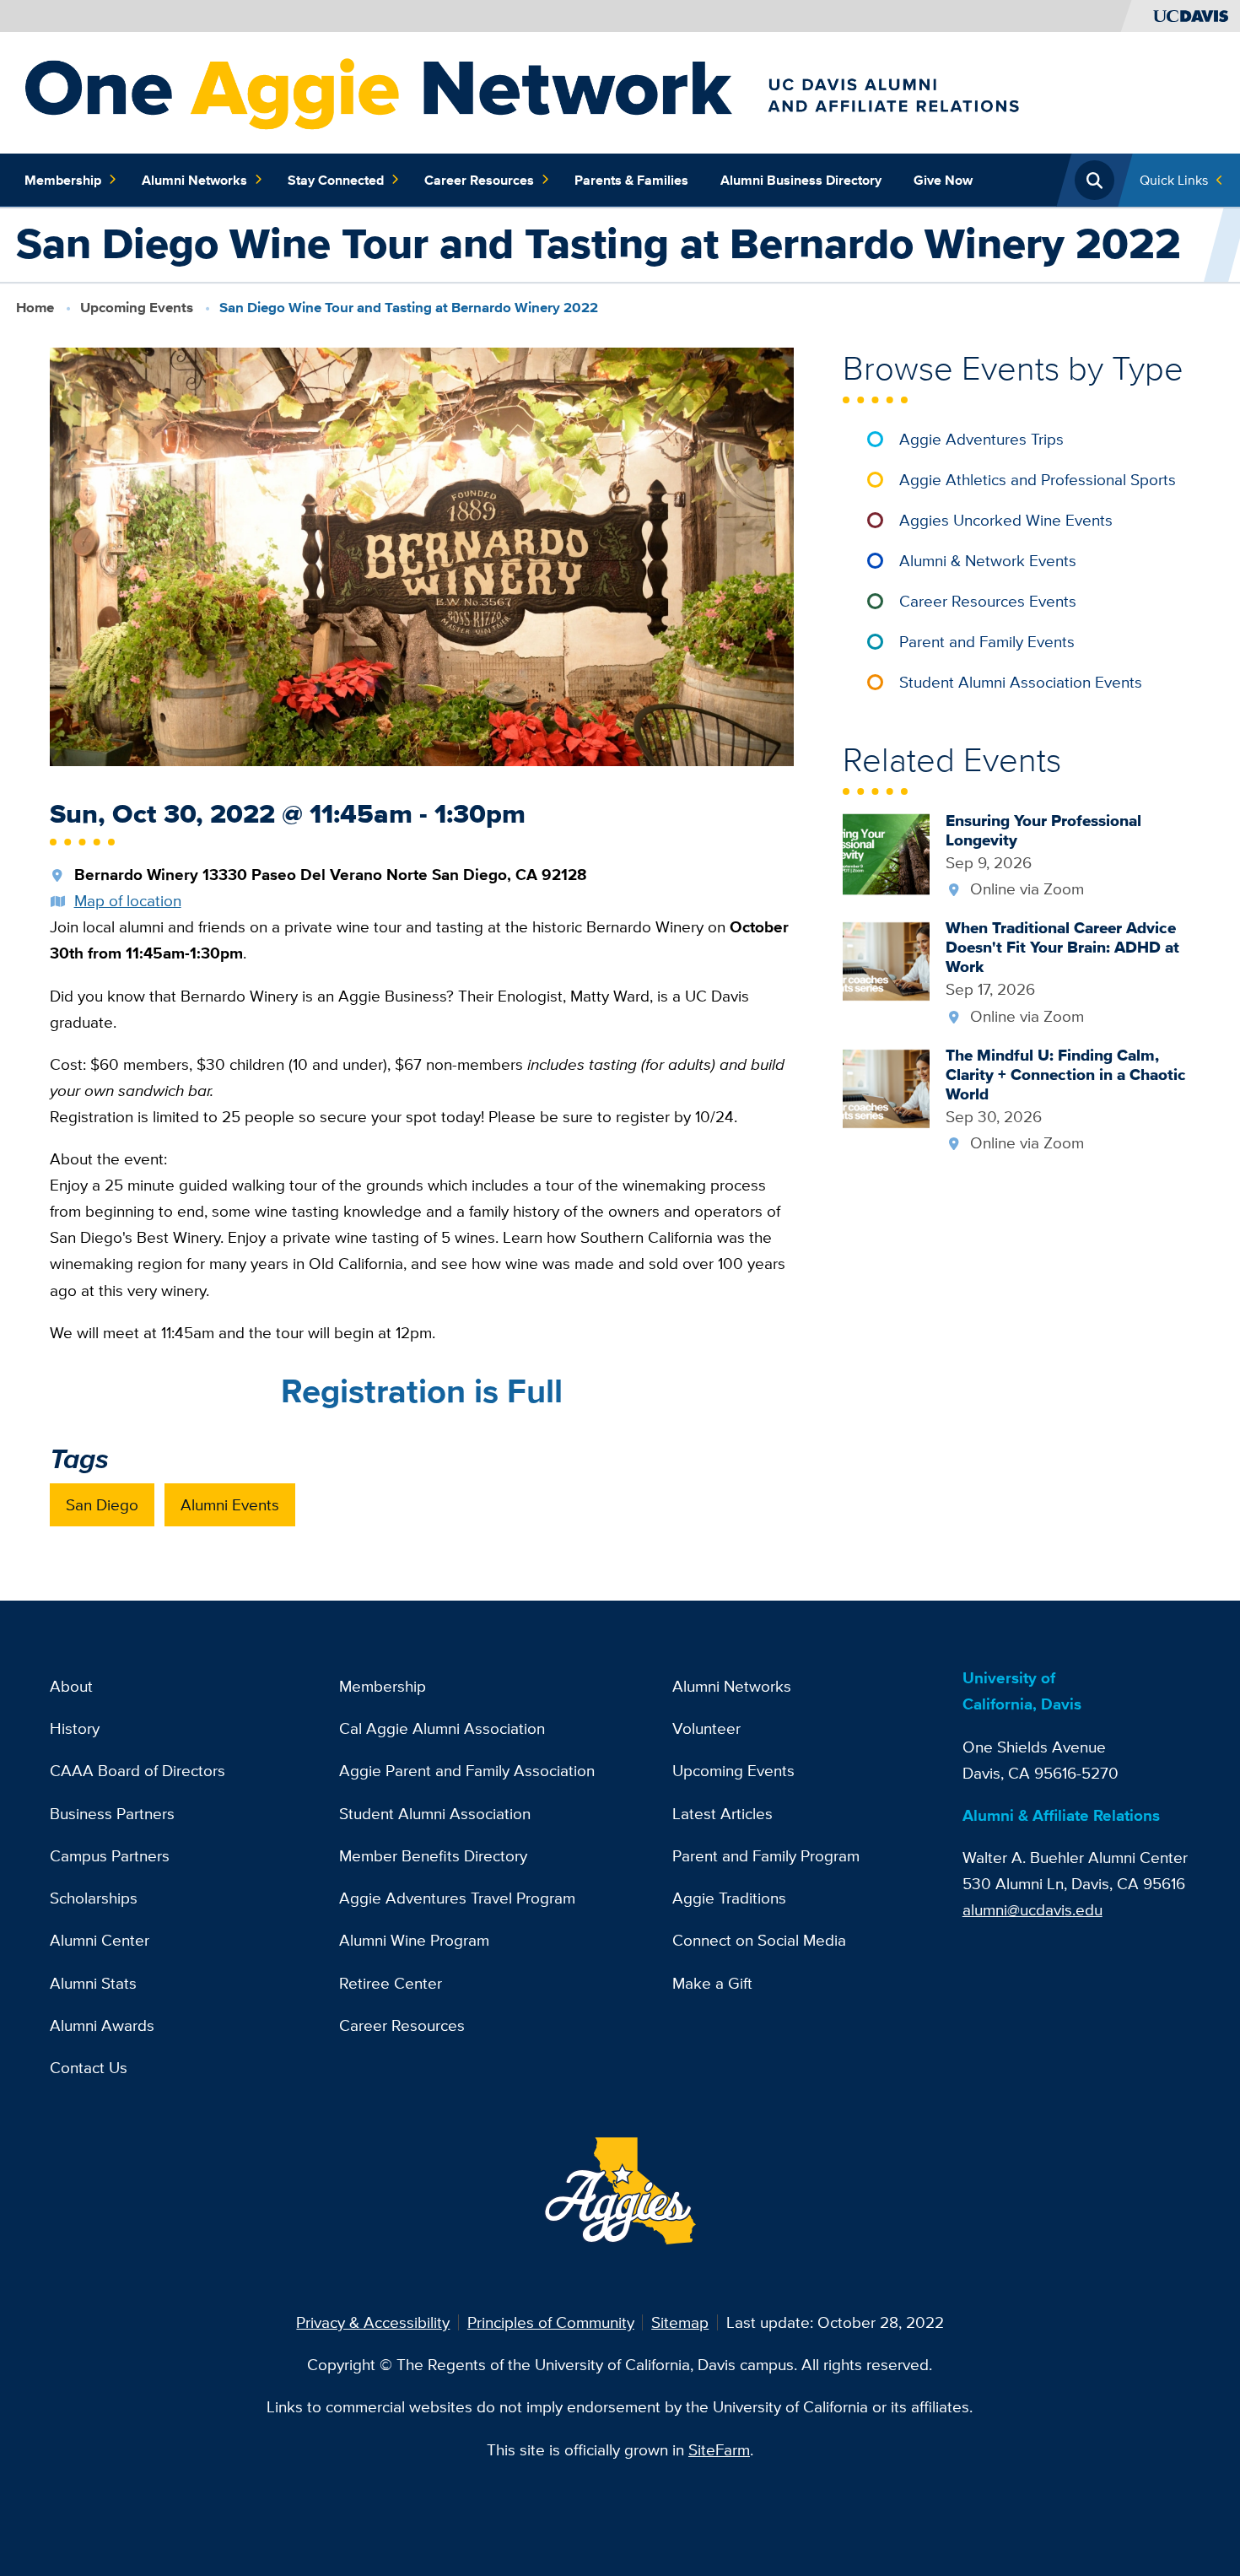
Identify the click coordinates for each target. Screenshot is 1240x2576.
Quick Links (1174, 180)
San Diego (102, 1504)
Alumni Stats (93, 1983)
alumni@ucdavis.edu (1032, 1909)
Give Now (943, 180)
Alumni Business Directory (801, 180)
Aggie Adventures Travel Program (457, 1898)
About (71, 1686)
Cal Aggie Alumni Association (442, 1728)
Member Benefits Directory (433, 1855)
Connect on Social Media (759, 1940)
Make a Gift (712, 1983)
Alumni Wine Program (414, 1940)
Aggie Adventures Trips (981, 439)
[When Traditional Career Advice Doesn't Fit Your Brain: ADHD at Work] (886, 960)
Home (35, 308)
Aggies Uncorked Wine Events (1006, 520)
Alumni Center (100, 1940)
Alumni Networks (194, 180)
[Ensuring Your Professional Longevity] (886, 852)
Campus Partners (110, 1855)
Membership (63, 180)
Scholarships (94, 1898)
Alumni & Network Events (988, 560)
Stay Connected (336, 180)
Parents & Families (631, 180)
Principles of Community (551, 2322)
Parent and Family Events (987, 641)
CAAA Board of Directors (137, 1770)
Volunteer (706, 1728)
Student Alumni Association (435, 1813)
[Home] (612, 91)
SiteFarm (719, 2449)
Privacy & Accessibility (373, 2322)
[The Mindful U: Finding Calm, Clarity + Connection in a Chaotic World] (886, 1087)
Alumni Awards (102, 2025)
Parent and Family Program (766, 1855)
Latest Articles (722, 1813)
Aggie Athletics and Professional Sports (1038, 479)
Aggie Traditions (729, 1898)
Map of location (128, 900)
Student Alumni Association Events (1021, 682)
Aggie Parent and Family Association (467, 1770)
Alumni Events (230, 1504)
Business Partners (112, 1813)
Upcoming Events (137, 308)
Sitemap (680, 2322)
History (75, 1728)
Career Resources (479, 180)
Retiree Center (391, 1983)
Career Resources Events (988, 601)
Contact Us (89, 2067)
